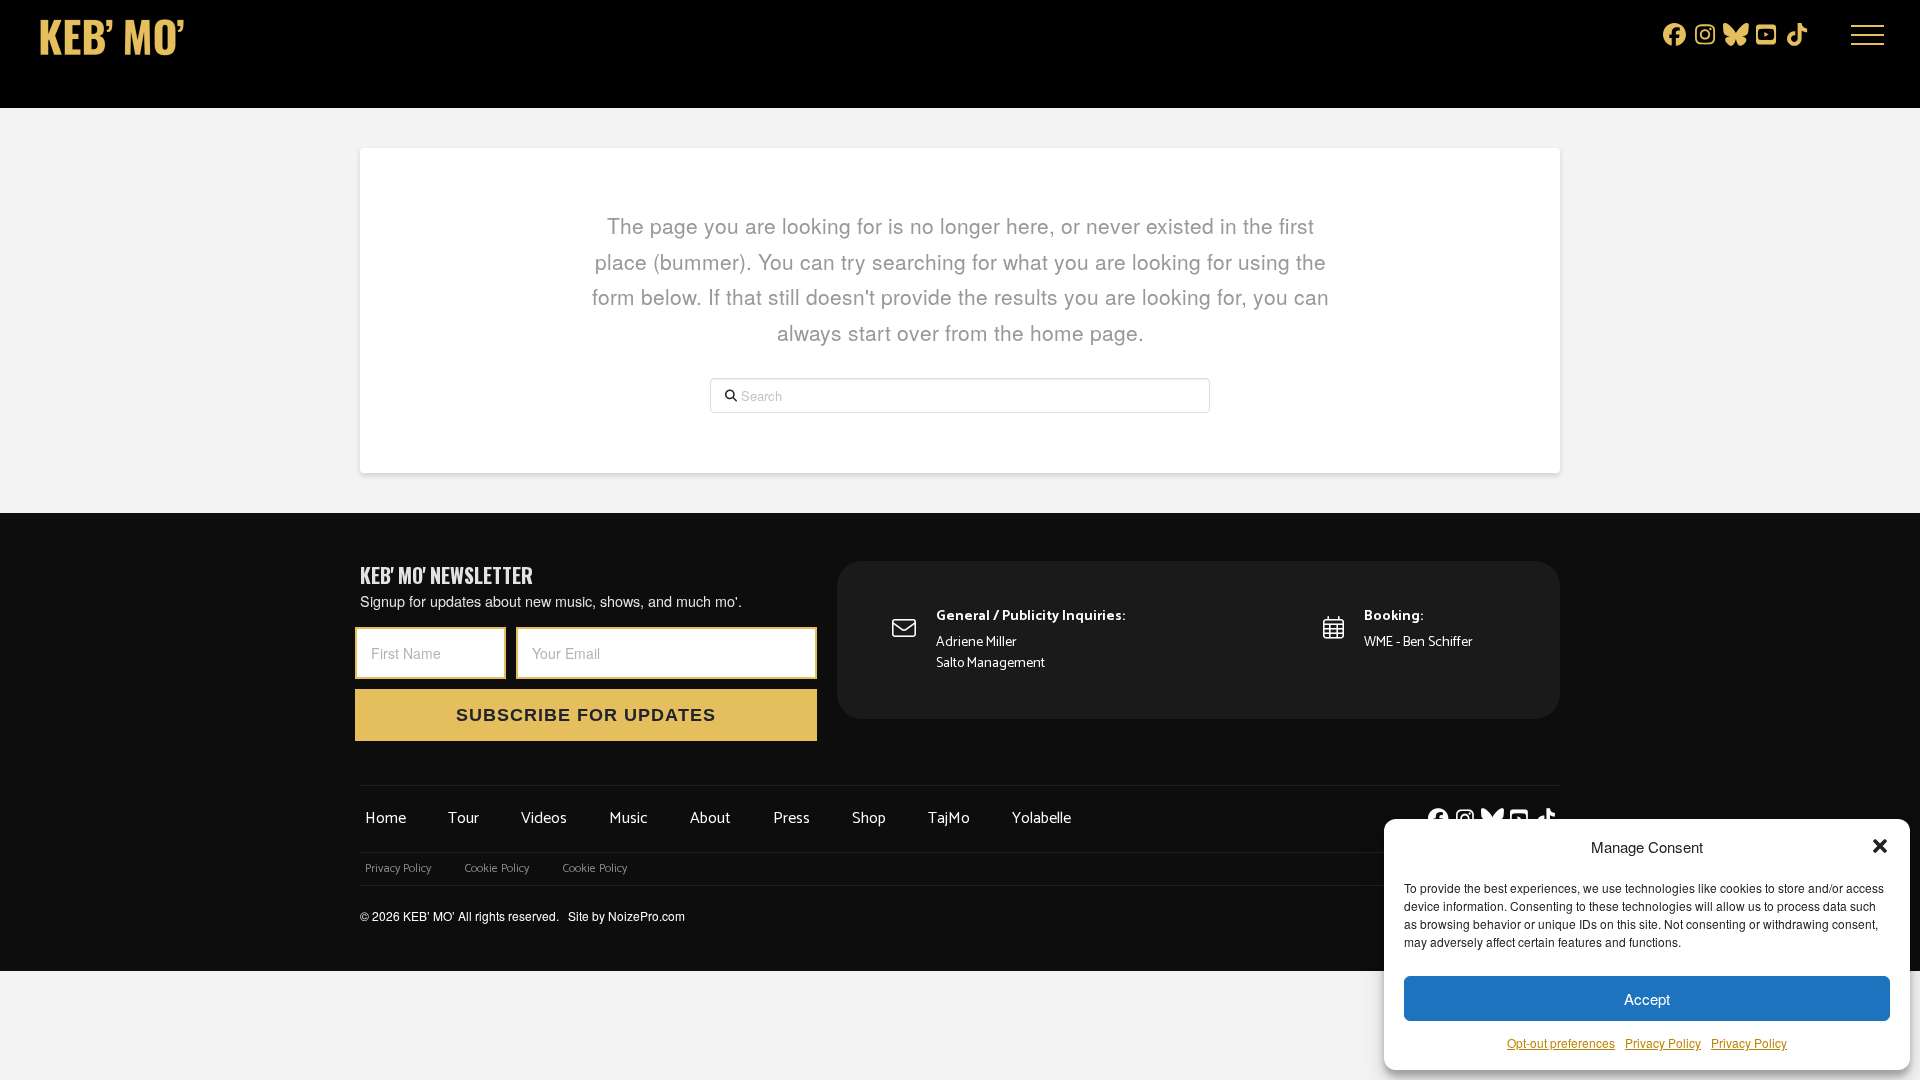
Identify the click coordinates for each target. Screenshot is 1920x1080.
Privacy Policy (1663, 1042)
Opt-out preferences (1561, 1042)
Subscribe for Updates (586, 715)
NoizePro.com (646, 915)
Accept (1647, 998)
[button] (1880, 846)
